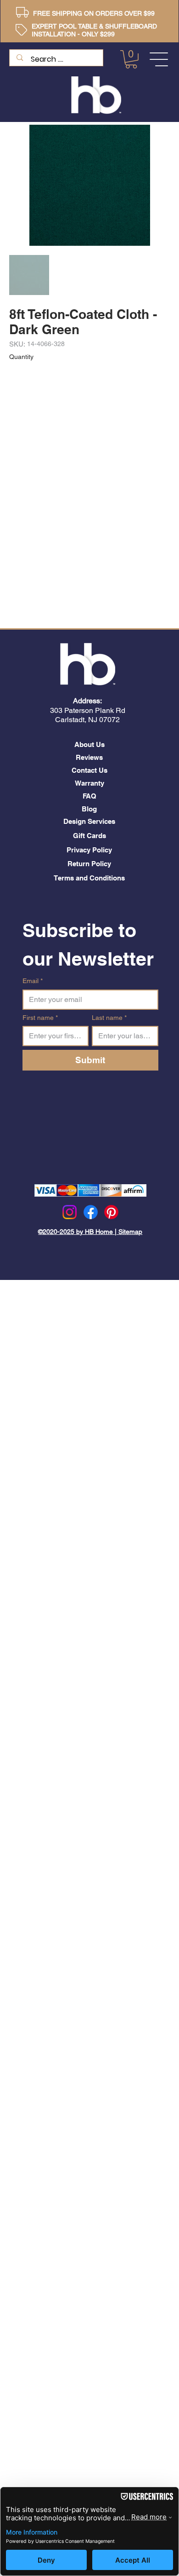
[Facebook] (91, 1212)
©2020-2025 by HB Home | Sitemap (90, 1232)
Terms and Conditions (89, 878)
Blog (89, 809)
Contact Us (89, 770)
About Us (89, 744)
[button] (131, 59)
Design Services (89, 821)
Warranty (89, 783)
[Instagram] (70, 1212)
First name (40, 1018)
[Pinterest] (111, 1212)
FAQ (89, 796)
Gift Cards (89, 836)
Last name (109, 1018)
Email (33, 981)
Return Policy (89, 864)
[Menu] (159, 59)
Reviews (89, 757)
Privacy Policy (89, 850)
